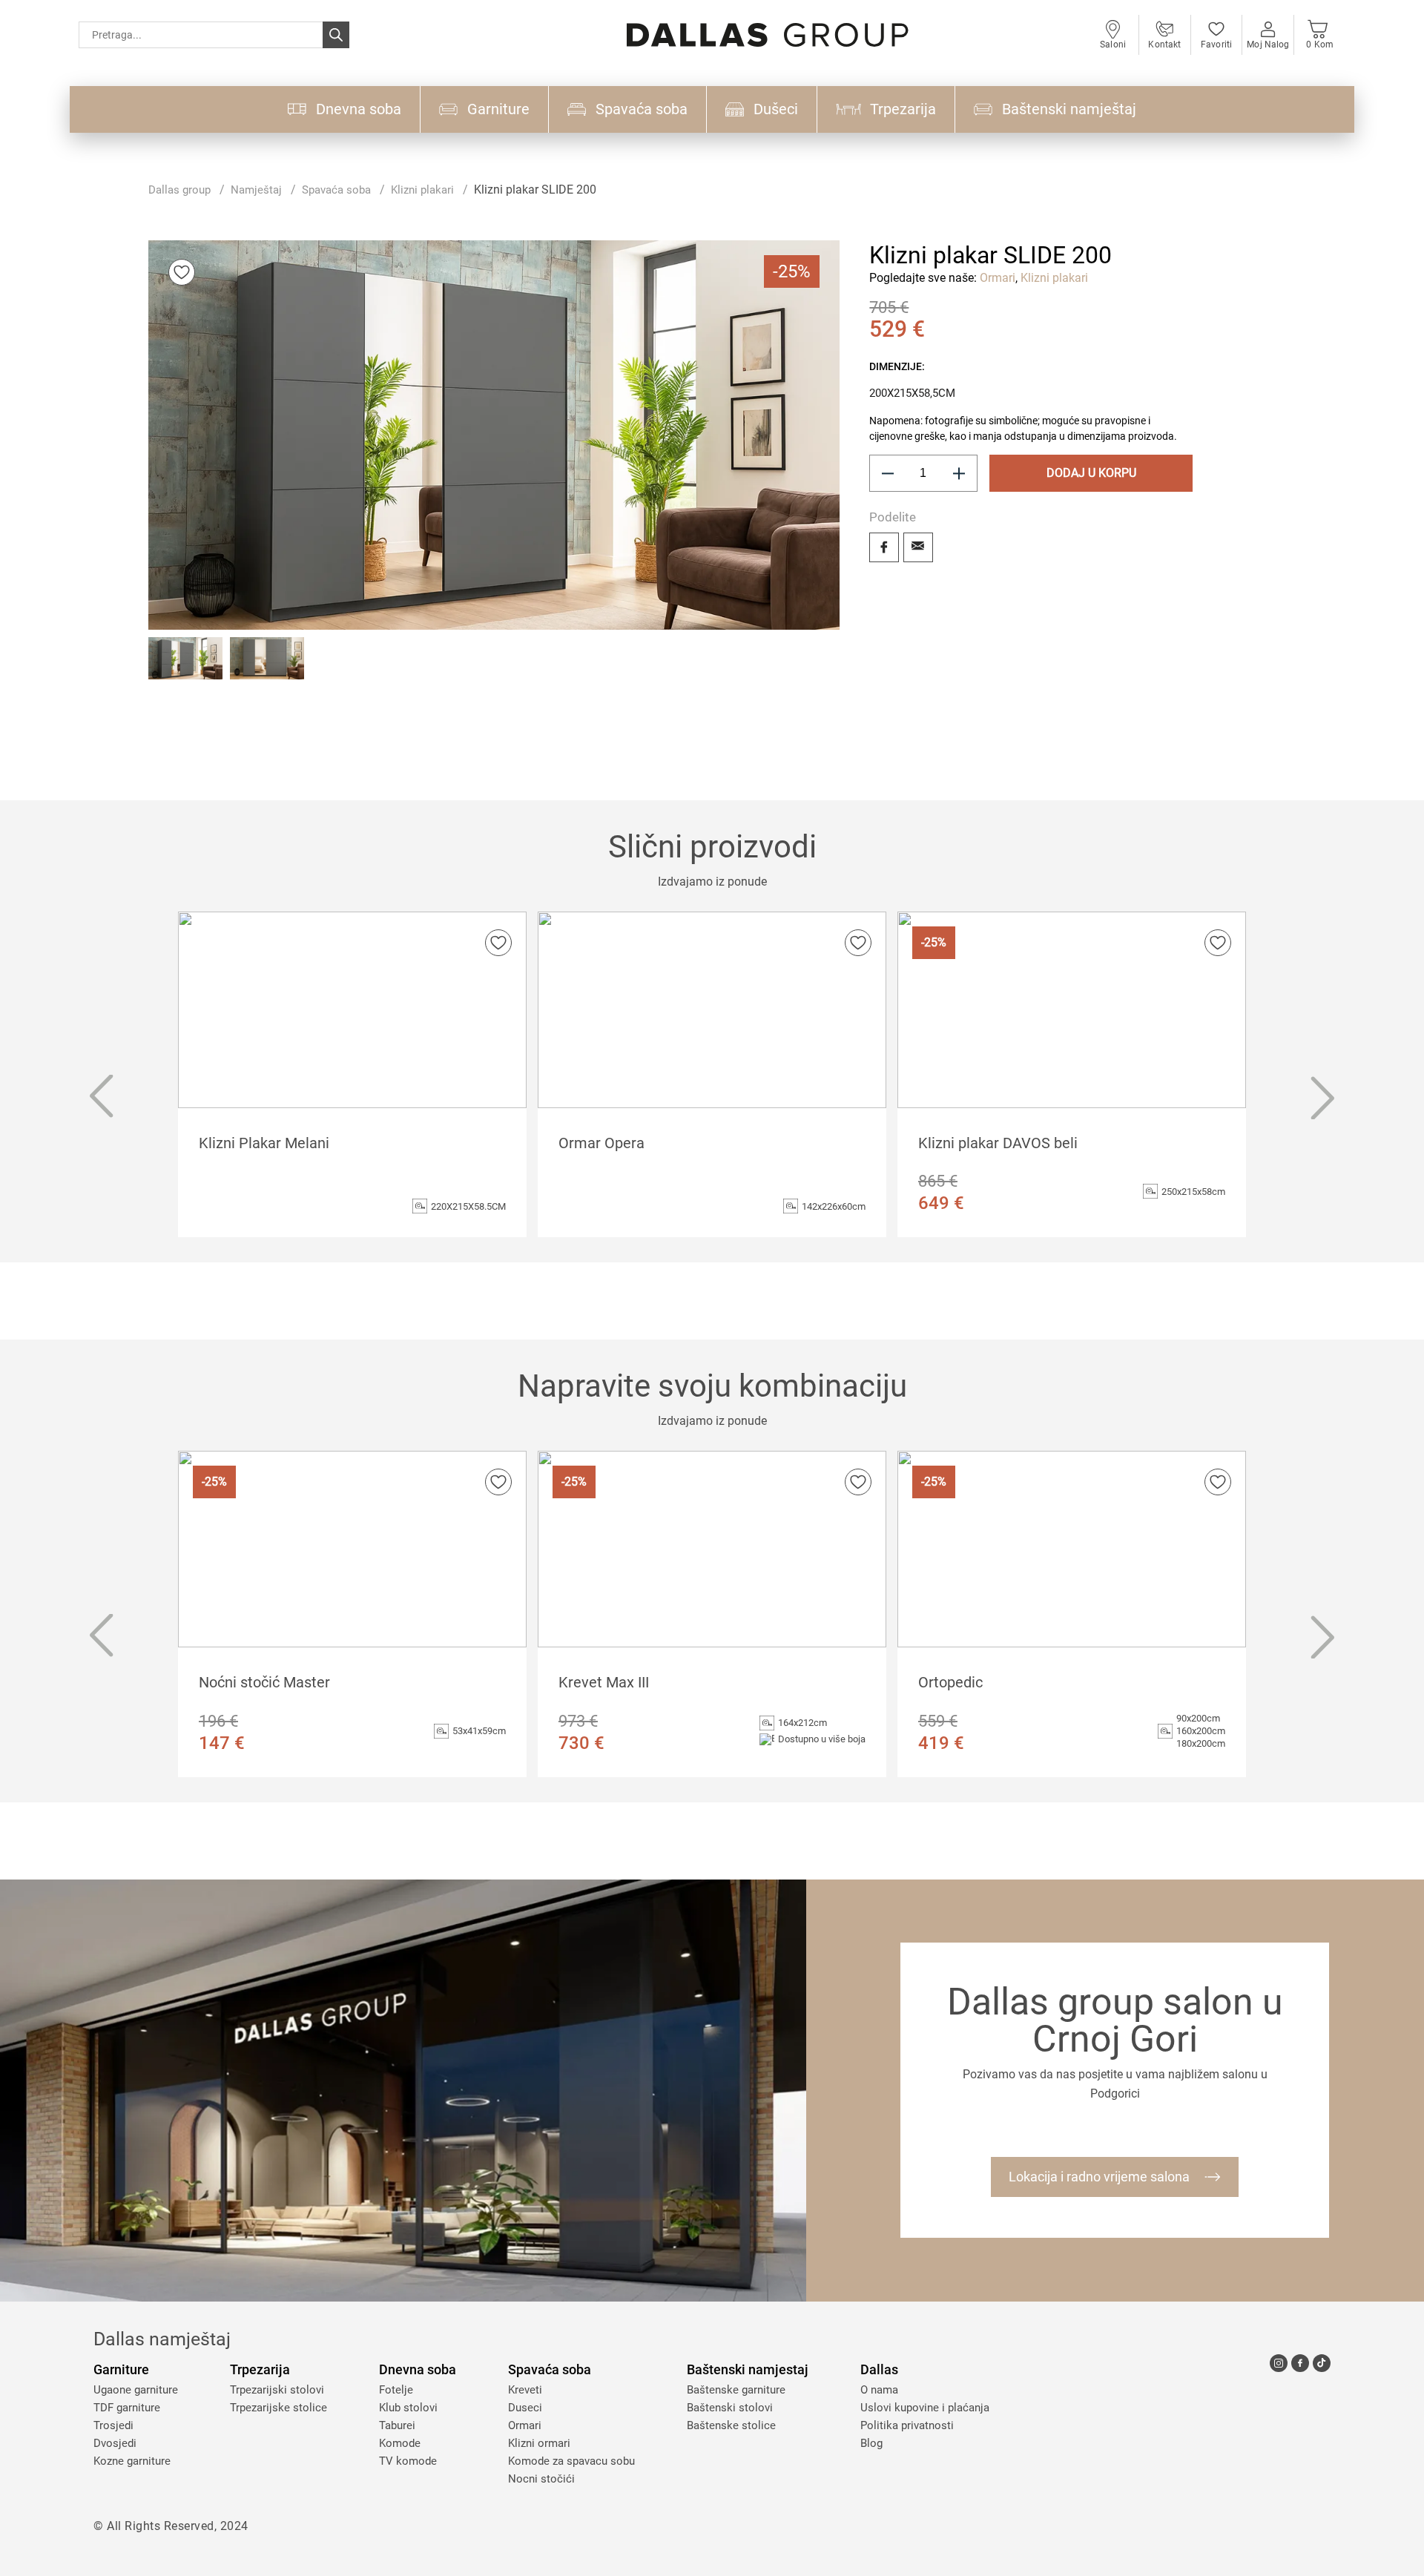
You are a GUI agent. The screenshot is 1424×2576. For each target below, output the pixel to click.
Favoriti (1216, 45)
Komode (400, 2443)
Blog (871, 2443)
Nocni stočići (541, 2479)
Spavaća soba (336, 190)
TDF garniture (127, 2408)
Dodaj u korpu (1091, 473)
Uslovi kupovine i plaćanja (925, 2408)
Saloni (1113, 45)
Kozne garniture (132, 2461)
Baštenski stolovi (730, 2408)
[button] (185, 674)
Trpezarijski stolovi (277, 2390)
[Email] (918, 547)
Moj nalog (1268, 45)
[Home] (768, 35)
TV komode (408, 2461)
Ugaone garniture (136, 2390)
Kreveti (525, 2390)
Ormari (998, 278)
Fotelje (396, 2390)
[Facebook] (884, 547)
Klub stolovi (408, 2408)
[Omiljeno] (182, 272)
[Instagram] (1279, 2363)
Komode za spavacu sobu (571, 2461)
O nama (879, 2390)
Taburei (397, 2425)
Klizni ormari (539, 2443)
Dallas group (179, 190)
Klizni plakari (422, 190)
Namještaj (256, 190)
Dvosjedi (115, 2443)
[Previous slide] (101, 1098)
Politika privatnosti (907, 2425)
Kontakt (1164, 45)
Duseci (525, 2408)
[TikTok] (1322, 2363)
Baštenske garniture (736, 2390)
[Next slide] (1323, 1098)
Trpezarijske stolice (278, 2408)
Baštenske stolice (731, 2425)
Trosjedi (113, 2425)
